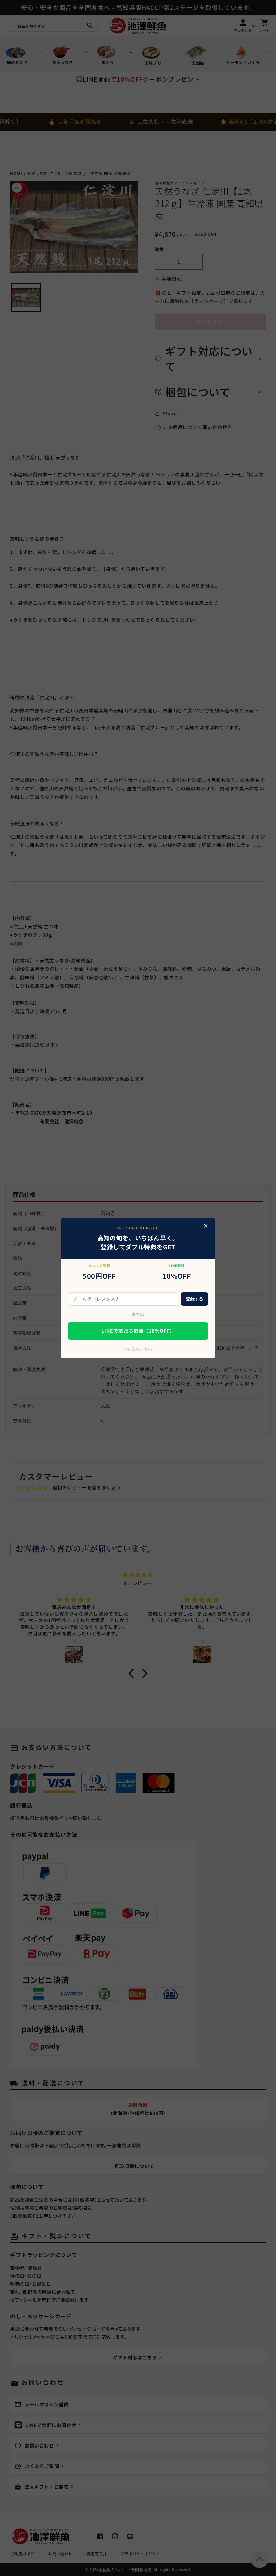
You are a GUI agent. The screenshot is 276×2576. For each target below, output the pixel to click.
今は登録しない (138, 1349)
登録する (195, 1299)
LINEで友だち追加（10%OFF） (138, 1331)
